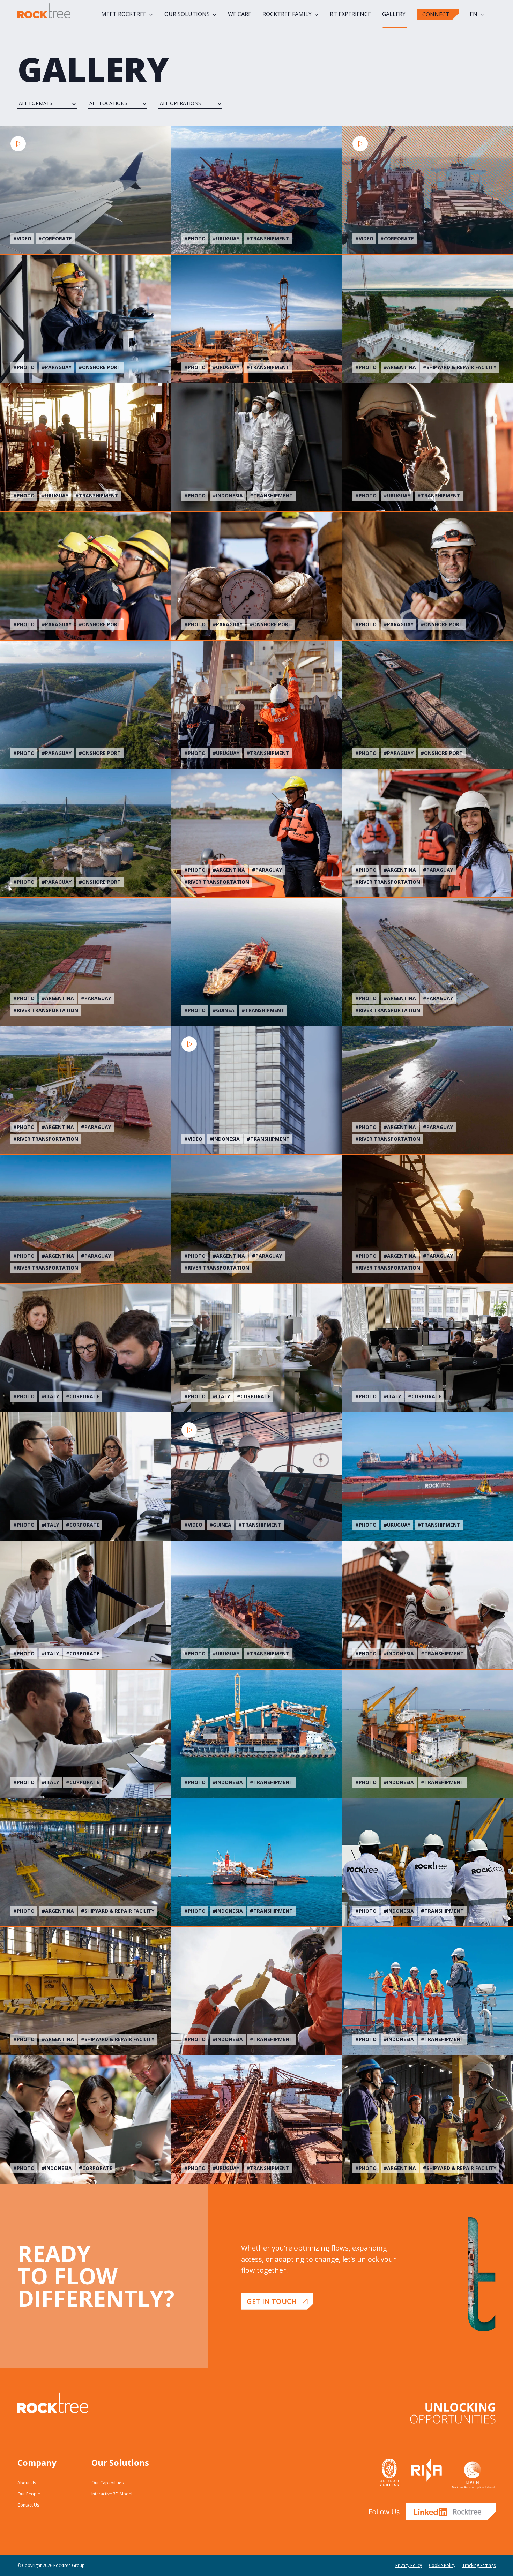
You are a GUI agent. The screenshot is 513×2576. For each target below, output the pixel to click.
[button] (277, 2301)
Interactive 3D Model (112, 2494)
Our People (29, 2494)
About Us (27, 2483)
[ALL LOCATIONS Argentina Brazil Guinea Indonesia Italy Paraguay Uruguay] (118, 103)
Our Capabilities (107, 2483)
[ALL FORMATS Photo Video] (47, 103)
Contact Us (28, 2505)
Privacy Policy (409, 2565)
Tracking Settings (479, 2565)
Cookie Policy (442, 2565)
